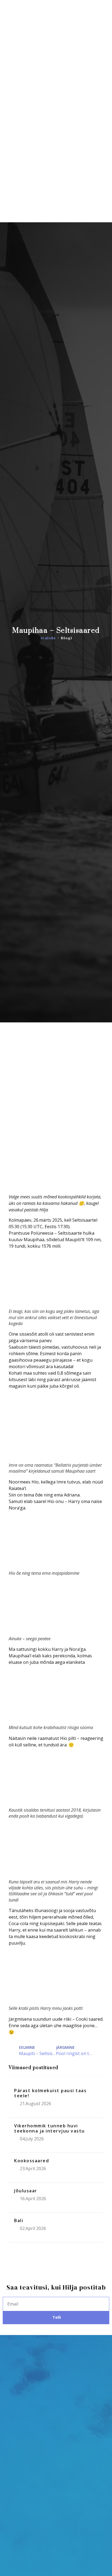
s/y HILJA (31, 129)
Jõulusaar (26, 2191)
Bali (19, 2220)
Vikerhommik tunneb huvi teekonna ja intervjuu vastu (49, 2128)
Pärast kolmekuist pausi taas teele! (50, 2093)
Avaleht (48, 638)
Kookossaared (32, 2161)
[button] (103, 129)
